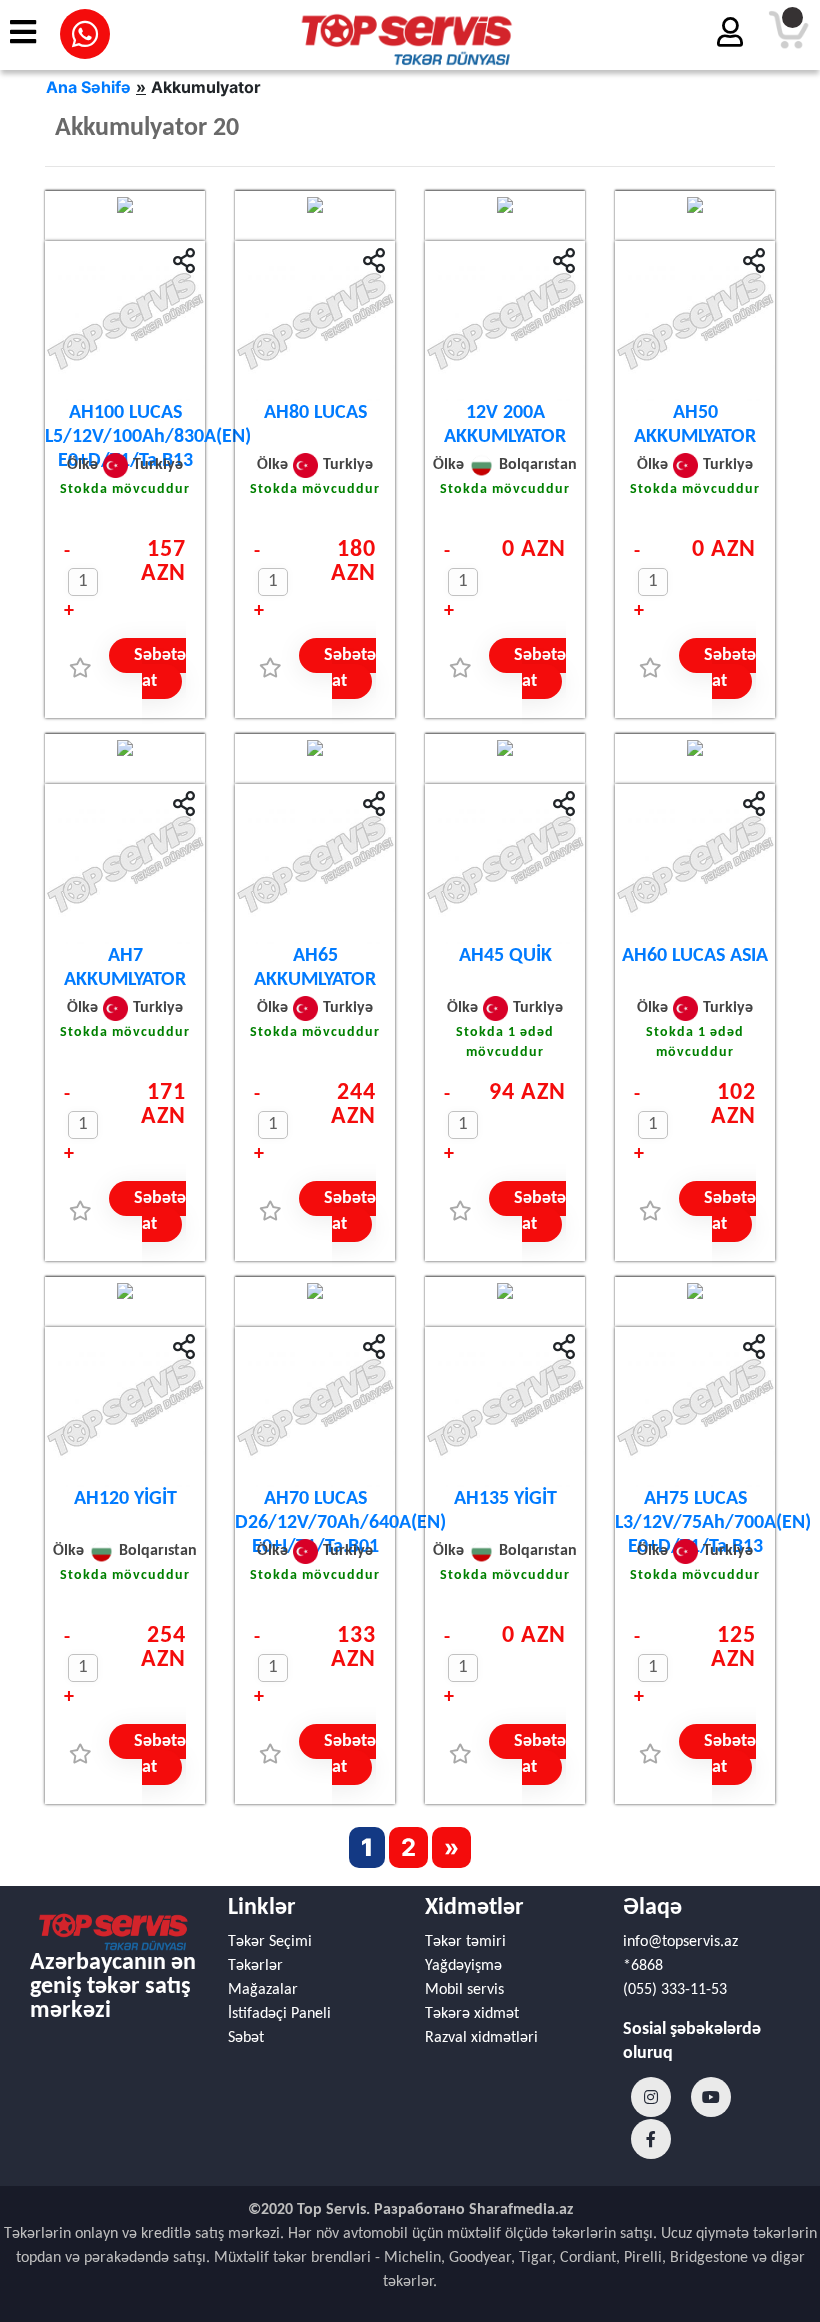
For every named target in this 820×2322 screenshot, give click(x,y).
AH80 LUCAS (315, 413)
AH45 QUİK (505, 956)
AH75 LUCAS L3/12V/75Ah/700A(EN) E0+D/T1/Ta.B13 (713, 1523)
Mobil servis (464, 1990)
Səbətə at (160, 668)
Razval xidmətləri (481, 2038)
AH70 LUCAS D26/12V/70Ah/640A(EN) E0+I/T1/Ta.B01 (340, 1523)
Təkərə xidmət (472, 2014)
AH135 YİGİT (505, 1499)
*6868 (643, 1966)
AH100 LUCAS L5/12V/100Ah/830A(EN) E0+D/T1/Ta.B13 (148, 437)
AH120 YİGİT (125, 1499)
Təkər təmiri (465, 1942)
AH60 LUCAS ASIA (695, 956)
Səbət (246, 2038)
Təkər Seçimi (270, 1942)
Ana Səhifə (88, 87)
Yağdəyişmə (463, 1966)
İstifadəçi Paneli (279, 2014)
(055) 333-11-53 (675, 1990)
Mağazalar (263, 1990)
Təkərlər (255, 1966)
